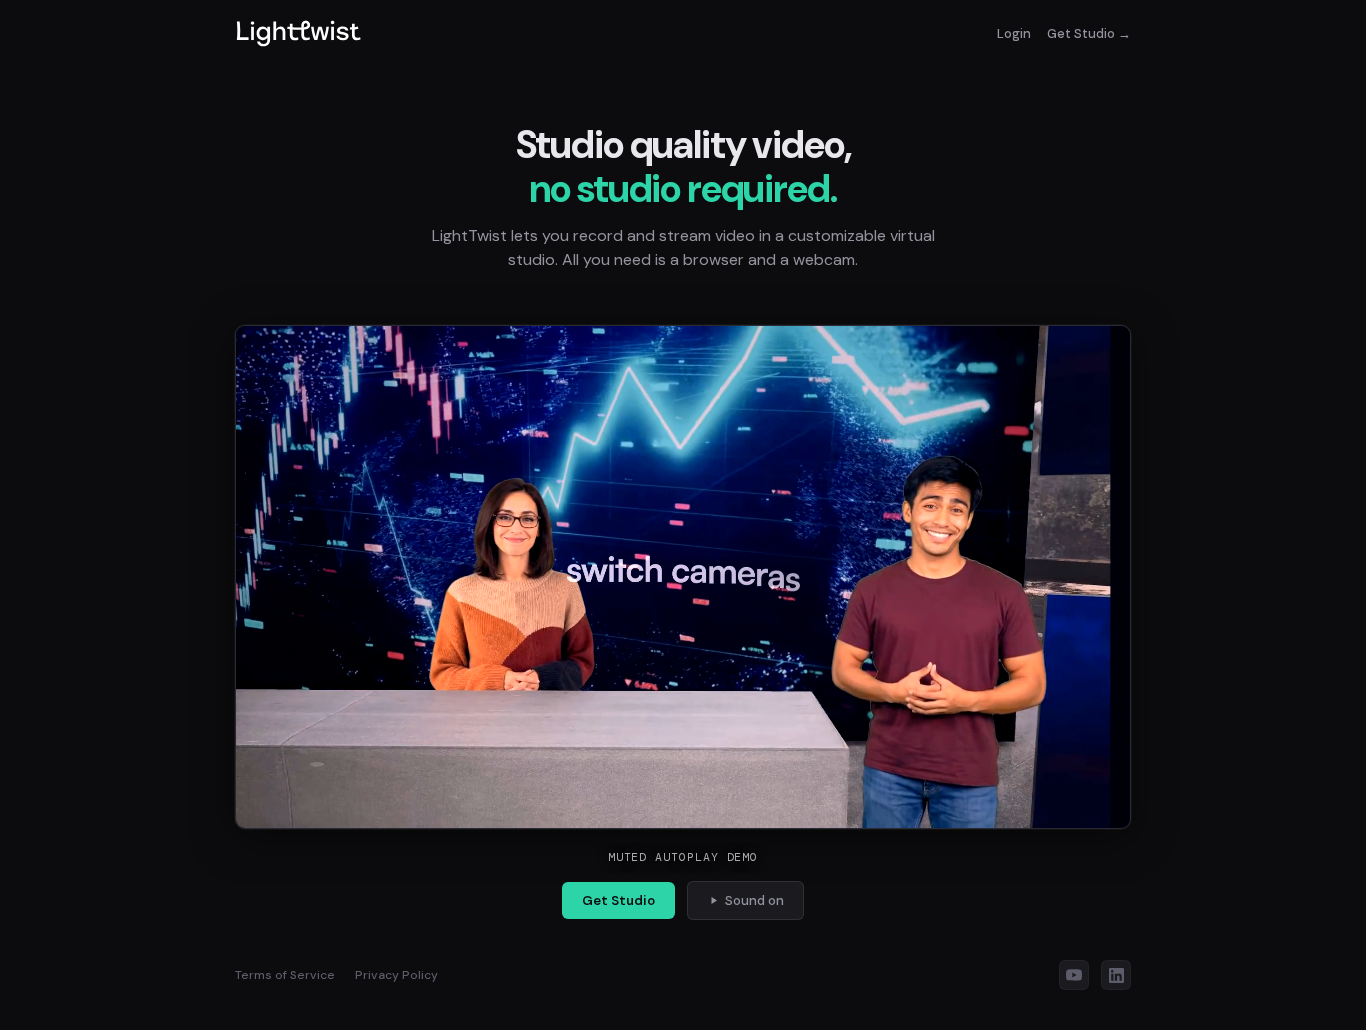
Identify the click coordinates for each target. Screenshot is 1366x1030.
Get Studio (618, 900)
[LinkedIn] (1116, 975)
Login (1014, 33)
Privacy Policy (396, 975)
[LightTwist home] (298, 33)
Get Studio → (1089, 33)
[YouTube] (1074, 975)
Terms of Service (285, 975)
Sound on (754, 900)
